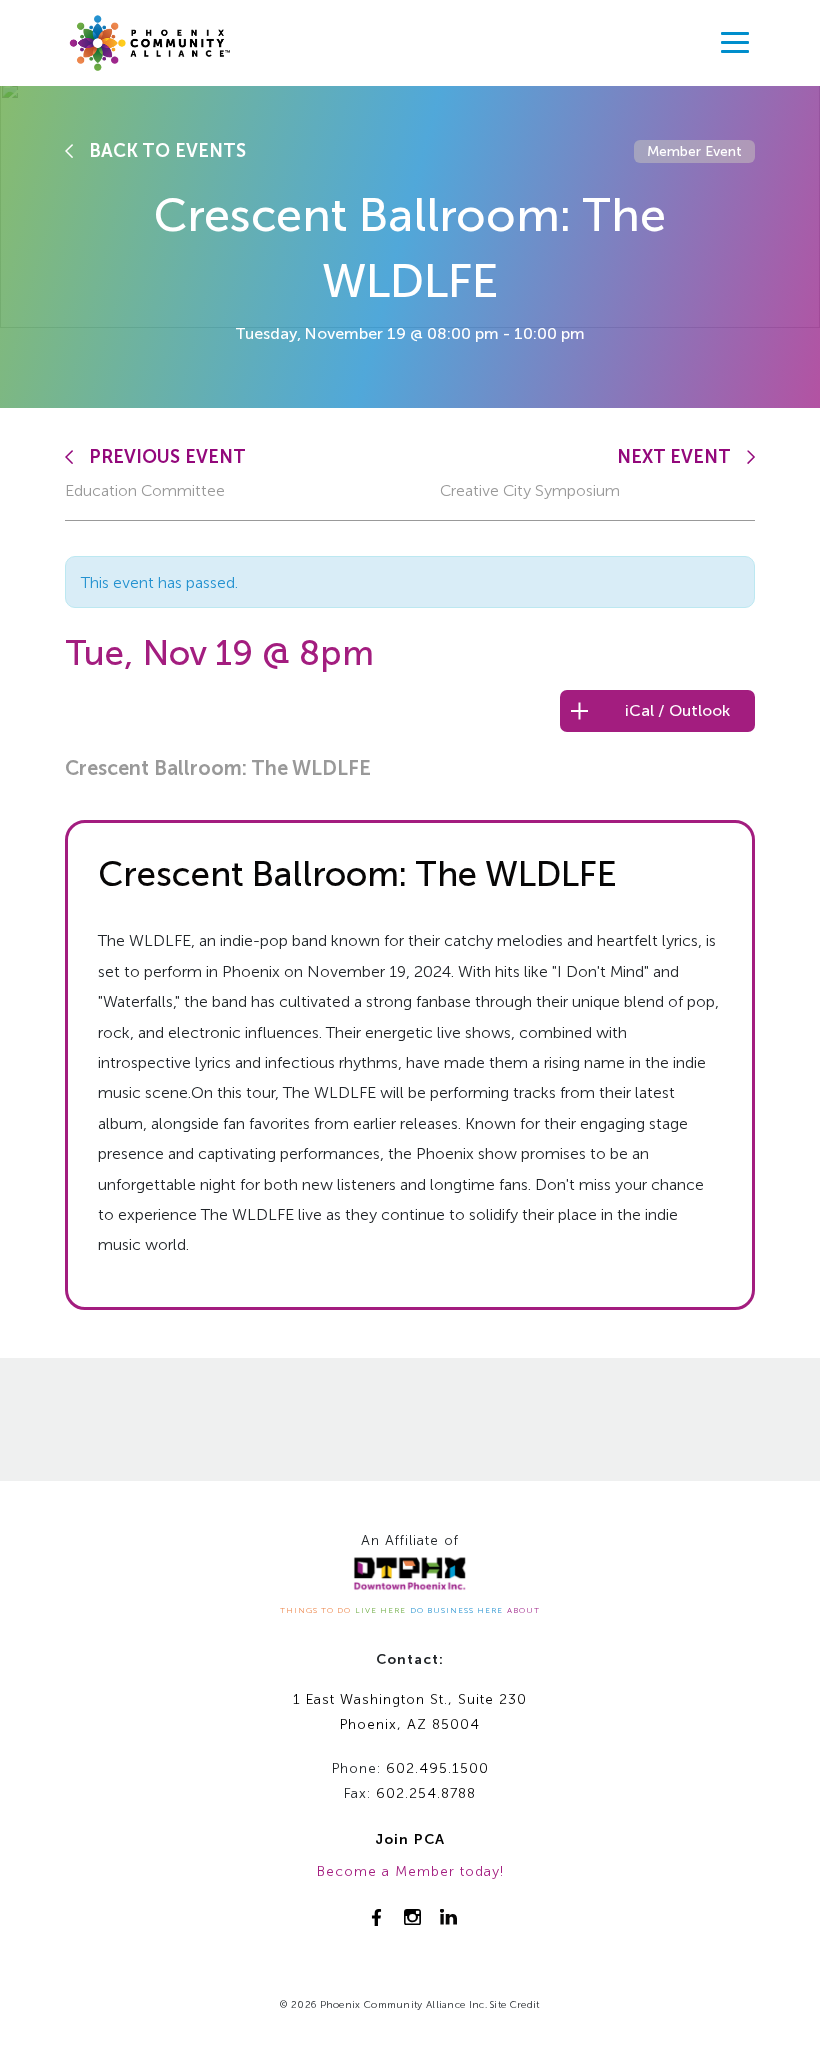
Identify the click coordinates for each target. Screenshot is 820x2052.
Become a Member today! (410, 1871)
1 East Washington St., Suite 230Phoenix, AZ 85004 (410, 1712)
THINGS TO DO (315, 1610)
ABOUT (523, 1610)
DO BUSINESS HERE (456, 1610)
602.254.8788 (426, 1793)
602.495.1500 (437, 1768)
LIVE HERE (380, 1610)
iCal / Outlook (677, 710)
